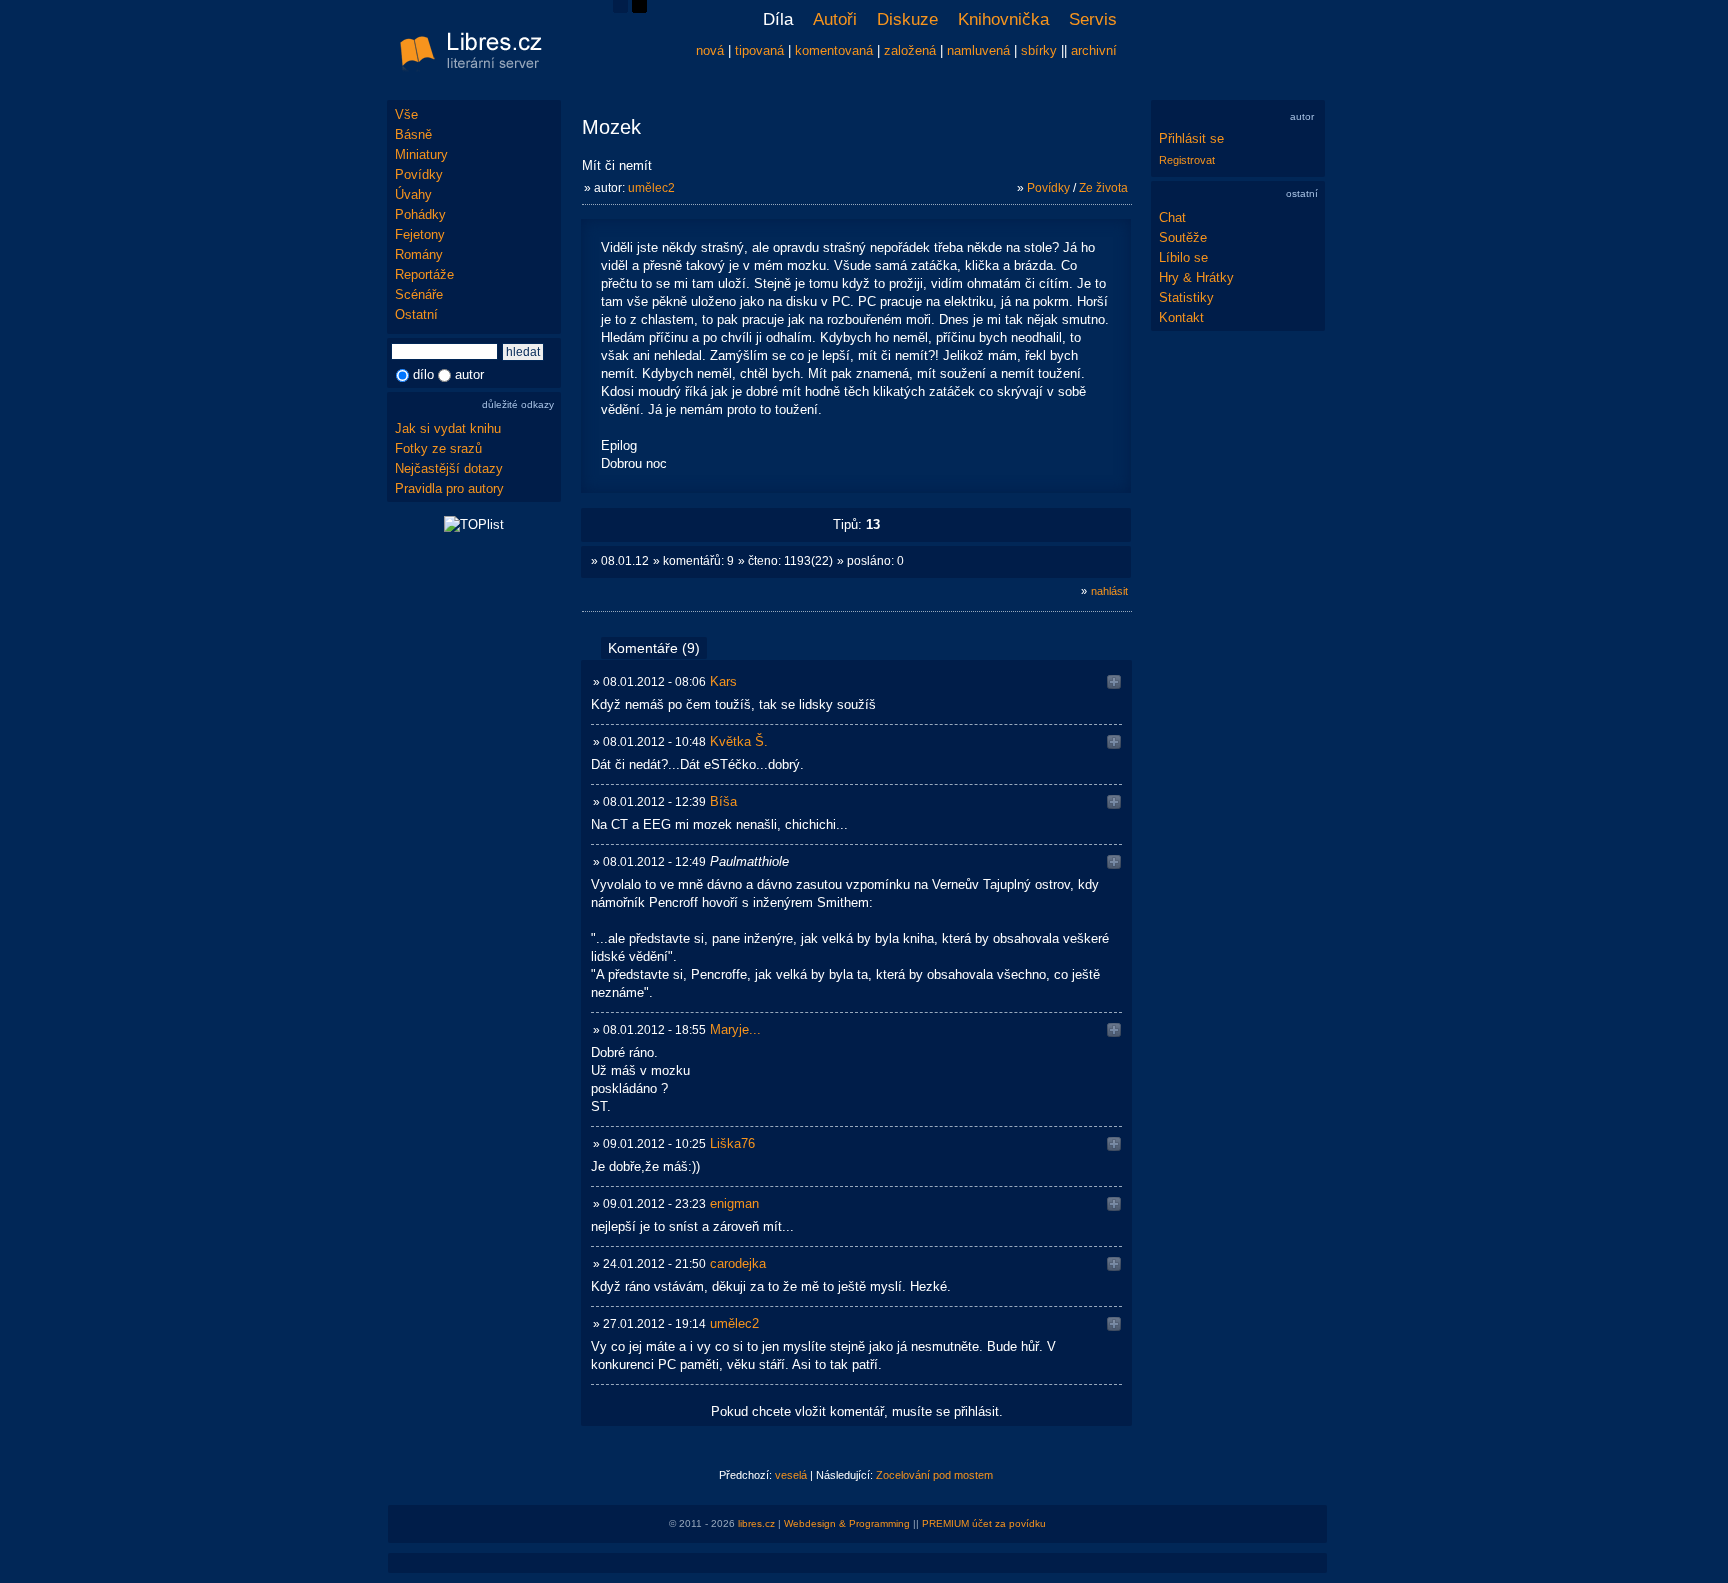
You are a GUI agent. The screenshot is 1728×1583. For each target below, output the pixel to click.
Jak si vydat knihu (448, 428)
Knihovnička (1003, 19)
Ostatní (416, 314)
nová (710, 50)
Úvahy (413, 194)
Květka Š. (739, 741)
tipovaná (759, 50)
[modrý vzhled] (620, 8)
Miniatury (421, 154)
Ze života (1103, 188)
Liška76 (732, 1143)
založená (910, 50)
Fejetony (420, 234)
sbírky (1039, 50)
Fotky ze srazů (438, 448)
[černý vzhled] (639, 8)
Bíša (723, 801)
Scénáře (419, 294)
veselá (791, 1475)
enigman (734, 1203)
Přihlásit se (1191, 138)
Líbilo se (1183, 257)
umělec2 (651, 188)
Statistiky (1186, 297)
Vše (406, 114)
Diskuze (907, 19)
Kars (723, 681)
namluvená (978, 50)
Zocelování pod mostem (934, 1475)
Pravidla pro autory (449, 488)
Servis (1093, 19)
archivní (1094, 50)
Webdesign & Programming (847, 1523)
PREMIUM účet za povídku (984, 1523)
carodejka (738, 1263)
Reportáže (424, 274)
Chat (1172, 217)
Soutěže (1183, 237)
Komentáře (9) (654, 648)
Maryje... (735, 1029)
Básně (413, 134)
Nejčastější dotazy (449, 468)
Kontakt (1181, 317)
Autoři (835, 19)
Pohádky (420, 214)
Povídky (419, 174)
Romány (419, 254)
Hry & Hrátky (1196, 277)
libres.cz (756, 1523)
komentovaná (834, 50)
